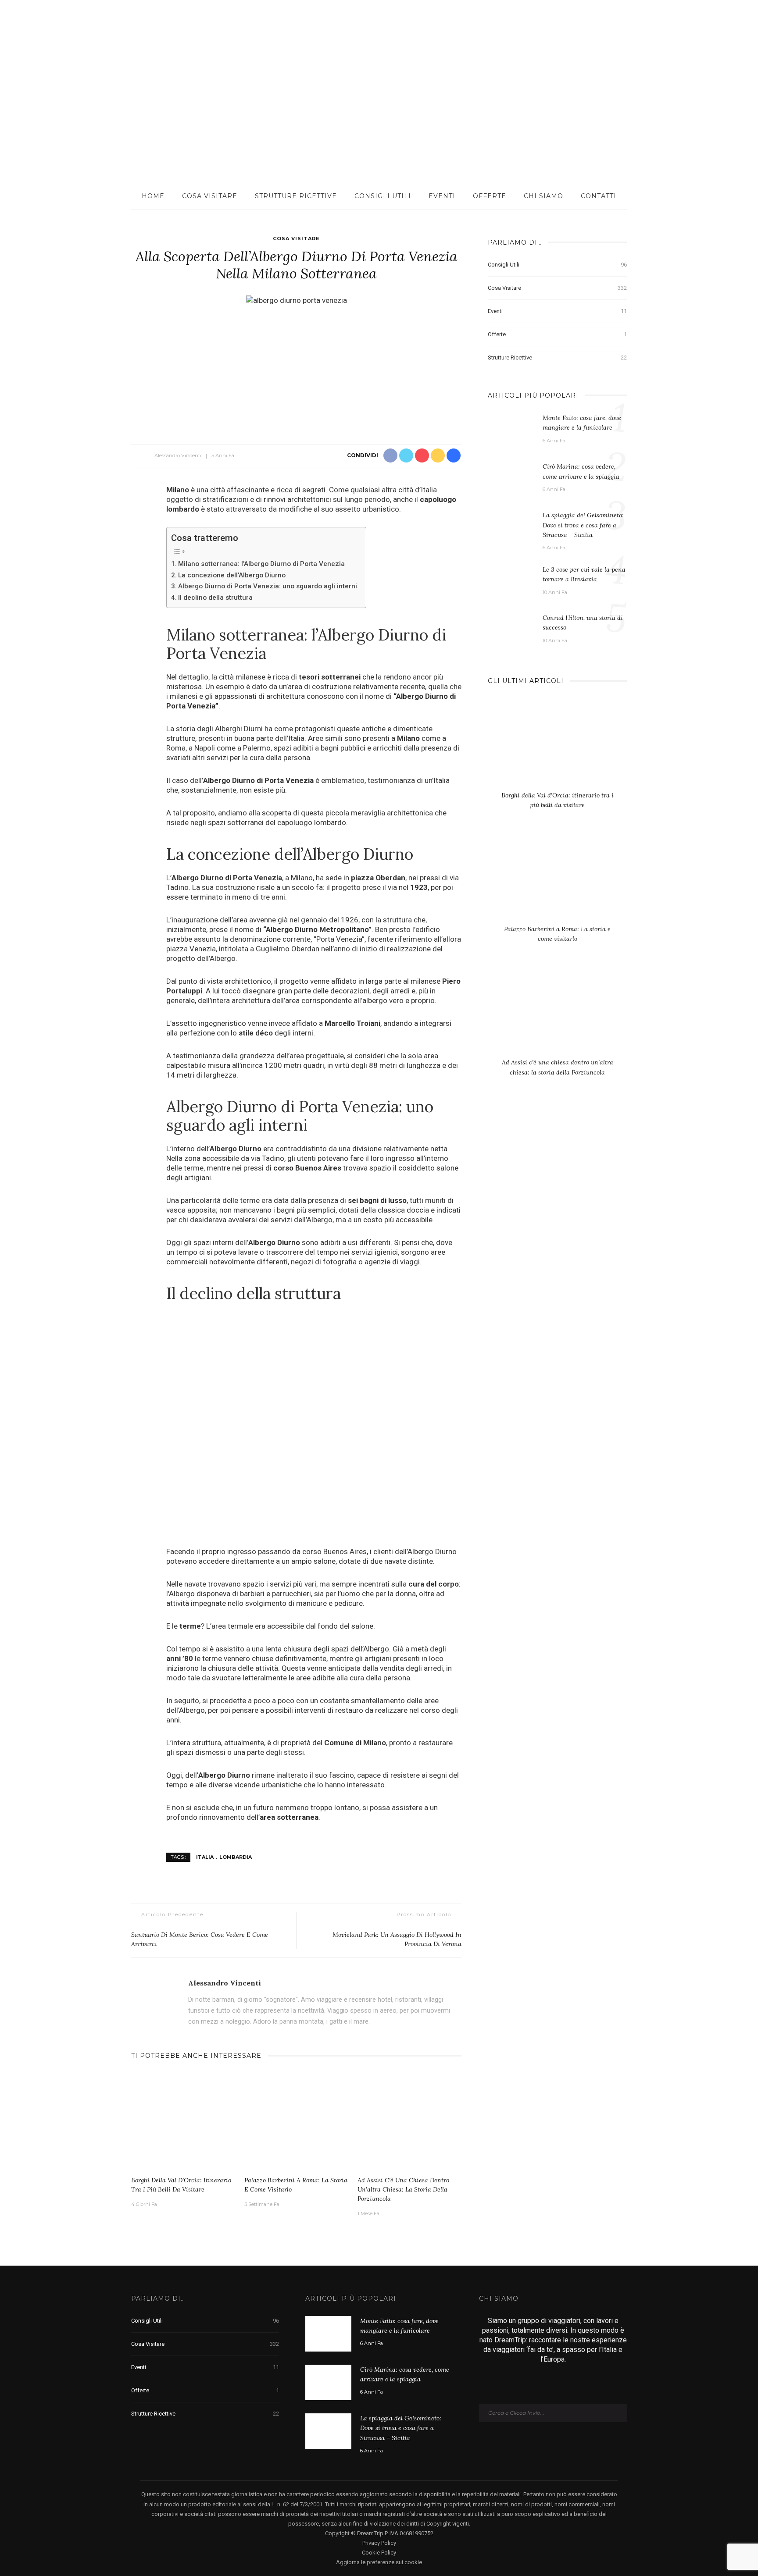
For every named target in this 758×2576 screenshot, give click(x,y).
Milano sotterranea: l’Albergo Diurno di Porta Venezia (261, 564)
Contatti (599, 196)
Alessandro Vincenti (178, 455)
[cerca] (707, 26)
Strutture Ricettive (296, 196)
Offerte (490, 196)
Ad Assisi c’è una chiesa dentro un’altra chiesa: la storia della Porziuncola (403, 2189)
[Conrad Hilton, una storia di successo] (511, 625)
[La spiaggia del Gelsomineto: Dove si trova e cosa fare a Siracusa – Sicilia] (511, 527)
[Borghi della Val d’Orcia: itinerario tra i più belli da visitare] (183, 2122)
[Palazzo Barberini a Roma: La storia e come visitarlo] (297, 2122)
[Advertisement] (379, 117)
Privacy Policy (379, 2543)
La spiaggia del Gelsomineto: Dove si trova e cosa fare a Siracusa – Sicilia (583, 525)
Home (153, 196)
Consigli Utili (383, 196)
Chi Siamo (543, 196)
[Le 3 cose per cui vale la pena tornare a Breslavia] (511, 579)
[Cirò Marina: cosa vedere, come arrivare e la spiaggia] (511, 479)
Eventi (442, 196)
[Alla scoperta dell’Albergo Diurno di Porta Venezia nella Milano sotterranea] (297, 300)
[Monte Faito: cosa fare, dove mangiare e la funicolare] (511, 430)
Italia (205, 1857)
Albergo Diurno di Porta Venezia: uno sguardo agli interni (268, 586)
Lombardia (236, 1857)
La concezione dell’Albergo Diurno (232, 575)
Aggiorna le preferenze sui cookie (379, 2562)
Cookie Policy (379, 2553)
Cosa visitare (210, 196)
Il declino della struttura (215, 598)
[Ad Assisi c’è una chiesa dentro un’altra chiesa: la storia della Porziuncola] (410, 2122)
